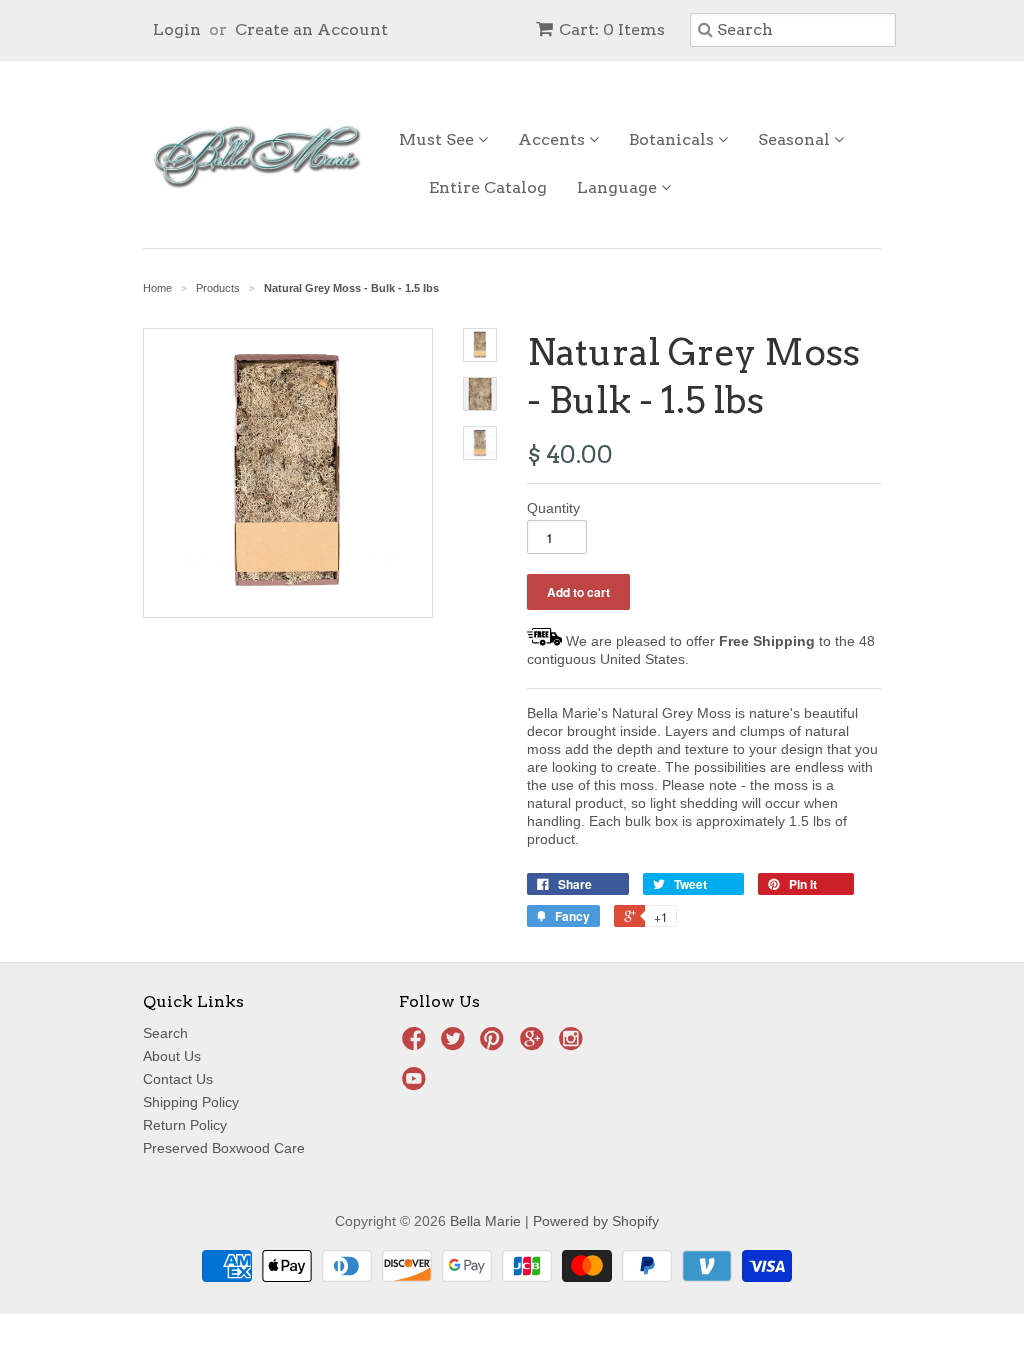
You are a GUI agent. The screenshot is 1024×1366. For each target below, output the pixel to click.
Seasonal (796, 139)
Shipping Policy (191, 1102)
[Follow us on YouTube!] (417, 1084)
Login (177, 29)
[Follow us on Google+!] (535, 1044)
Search (165, 1033)
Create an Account (311, 29)
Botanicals (673, 139)
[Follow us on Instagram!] (574, 1044)
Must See (438, 139)
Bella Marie (485, 1221)
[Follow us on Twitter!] (456, 1044)
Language (619, 187)
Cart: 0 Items (612, 29)
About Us (172, 1056)
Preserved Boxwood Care (224, 1148)
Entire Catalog (488, 187)
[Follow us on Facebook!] (417, 1044)
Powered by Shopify (596, 1221)
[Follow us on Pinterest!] (495, 1044)
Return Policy (185, 1125)
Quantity (553, 508)
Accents (553, 139)
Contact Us (178, 1079)
